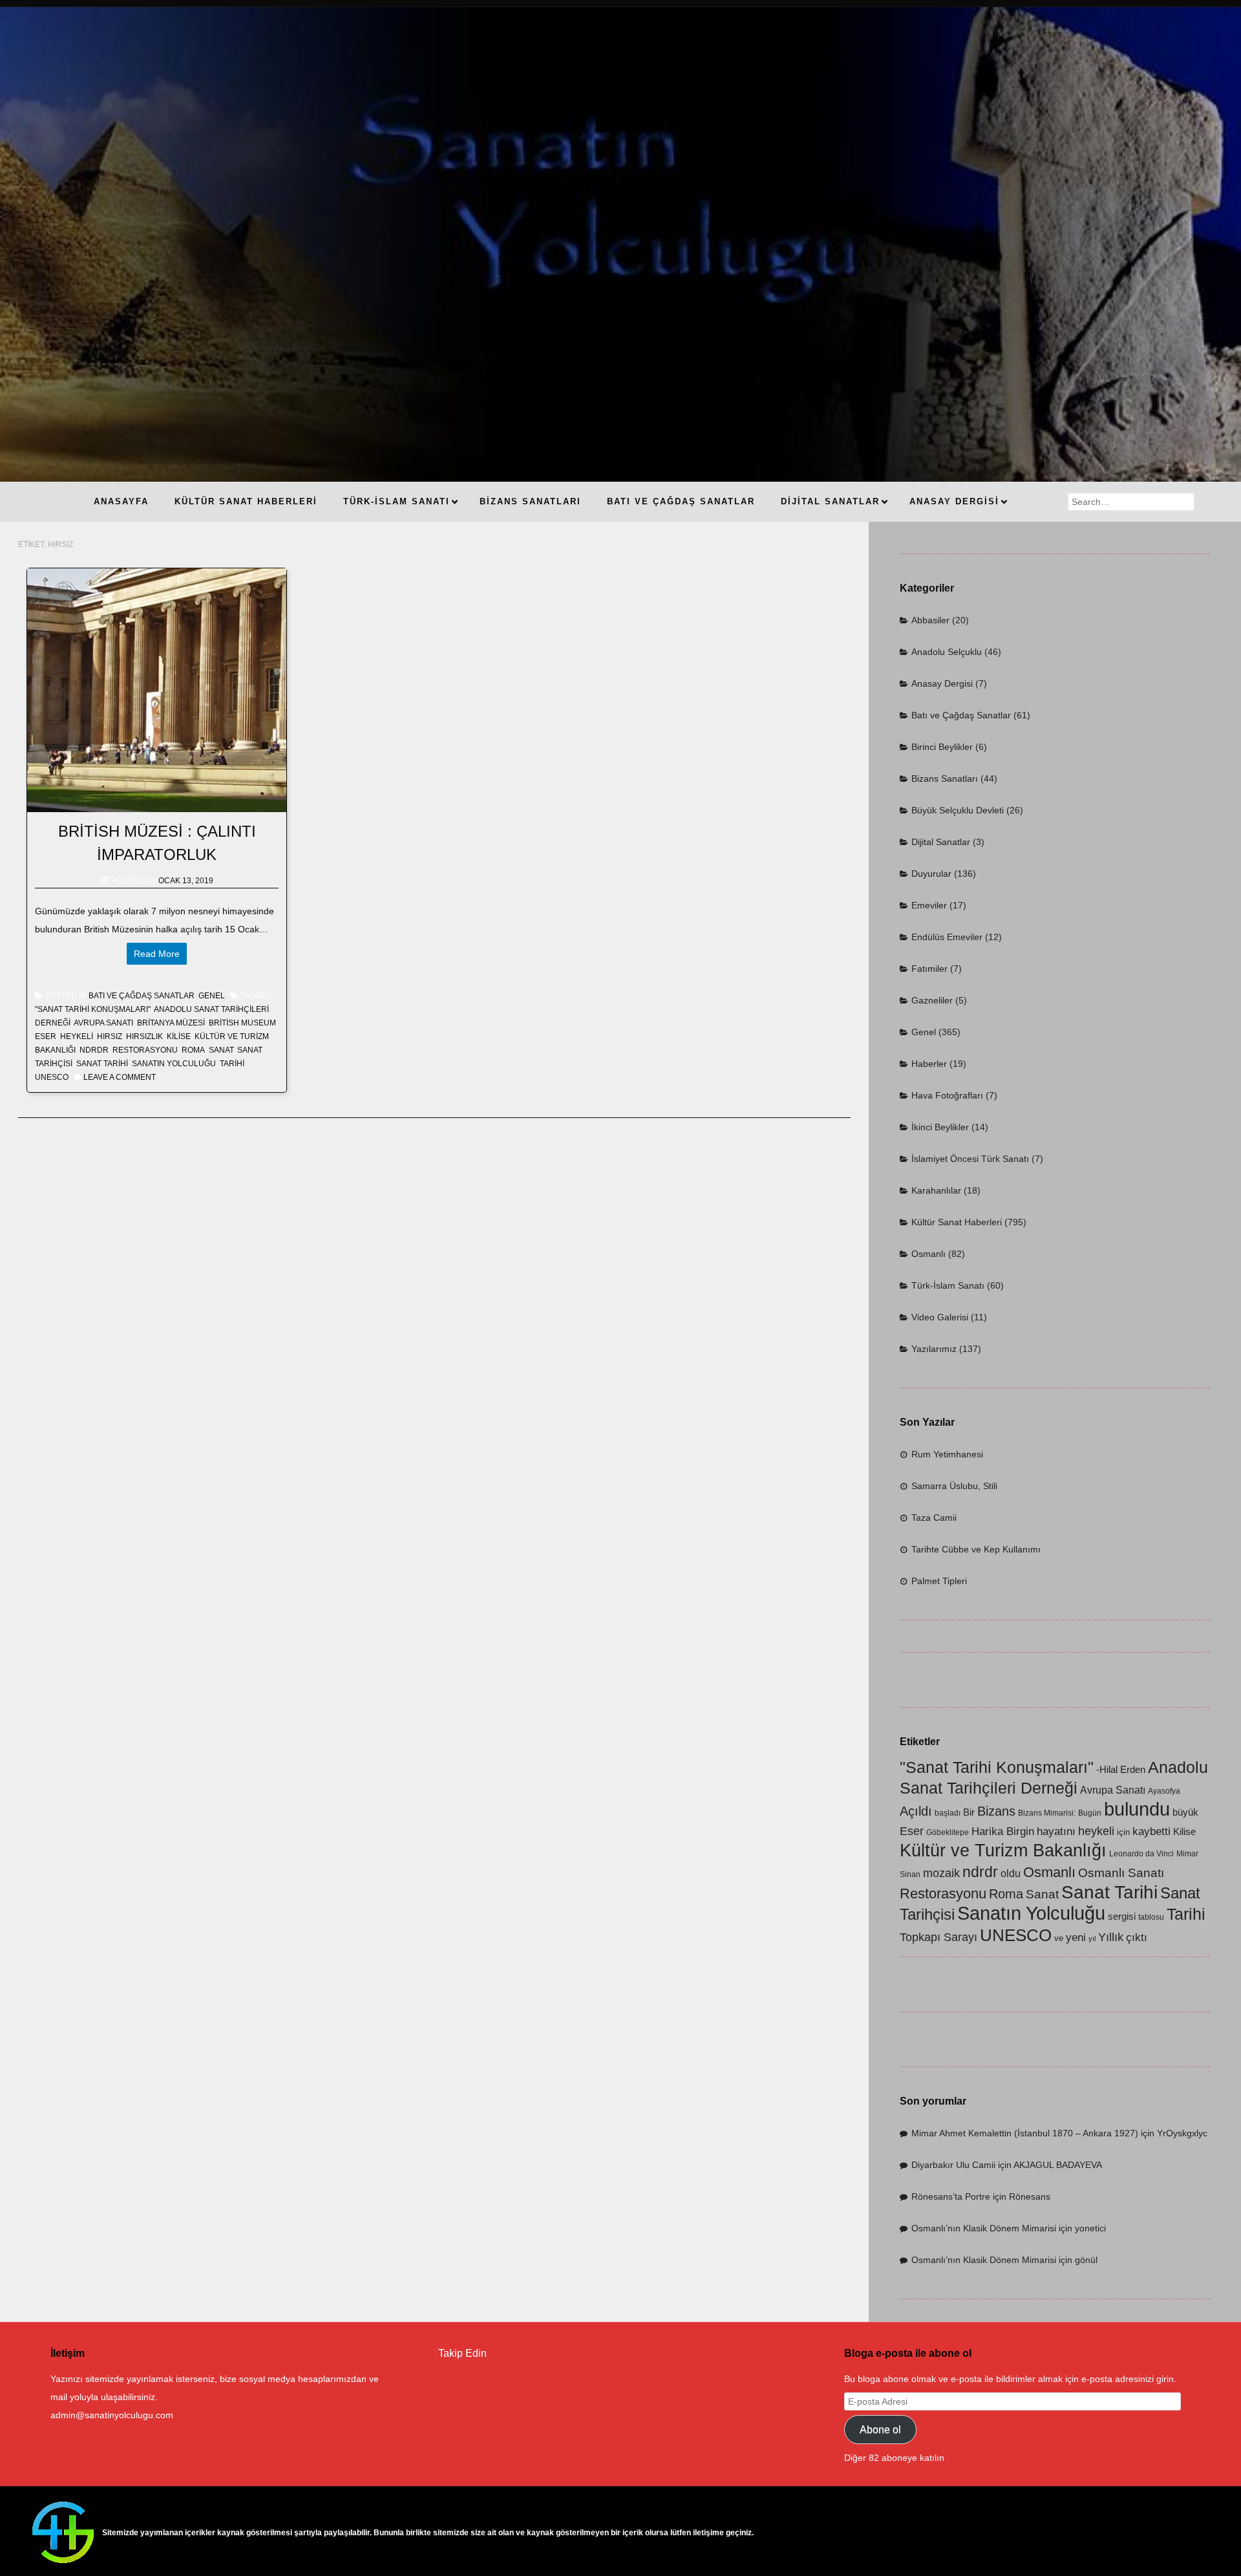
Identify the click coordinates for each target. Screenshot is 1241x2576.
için (1123, 1832)
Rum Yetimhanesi (947, 1454)
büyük (1185, 1812)
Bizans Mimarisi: (1047, 1813)
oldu (1011, 1873)
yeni (1076, 1937)
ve (1059, 1938)
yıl (1092, 1938)
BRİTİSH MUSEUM (242, 1023)
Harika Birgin (1003, 1831)
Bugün (1090, 1813)
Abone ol (880, 2430)
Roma (193, 1050)
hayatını (1056, 1831)
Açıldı (916, 1811)
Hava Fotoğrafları (947, 1095)
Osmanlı (928, 1254)
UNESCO (52, 1077)
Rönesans (1030, 2196)
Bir (969, 1812)
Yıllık (1111, 1937)
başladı (948, 1813)
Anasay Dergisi (942, 683)
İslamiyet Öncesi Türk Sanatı (970, 1159)
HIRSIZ (110, 1036)
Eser (46, 1036)
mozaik (941, 1873)
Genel (212, 996)
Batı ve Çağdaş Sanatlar (142, 996)
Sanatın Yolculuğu (174, 1064)
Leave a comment (120, 1077)
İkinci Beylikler (940, 1127)
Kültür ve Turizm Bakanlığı (1003, 1851)
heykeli (77, 1036)
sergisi (1122, 1916)
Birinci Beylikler (942, 747)
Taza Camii (934, 1518)
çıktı (1137, 1937)
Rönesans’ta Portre (951, 2196)
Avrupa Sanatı (103, 1023)
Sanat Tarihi (102, 1064)
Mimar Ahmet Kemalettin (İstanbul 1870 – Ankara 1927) (1025, 2133)
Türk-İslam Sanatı (948, 1285)
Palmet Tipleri (939, 1581)
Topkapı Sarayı (939, 1937)
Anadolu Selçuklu (947, 652)
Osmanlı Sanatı (1121, 1873)
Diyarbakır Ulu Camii (953, 2165)
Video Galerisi (940, 1317)
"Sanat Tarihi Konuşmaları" (93, 1009)
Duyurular (931, 874)
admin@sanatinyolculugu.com (112, 2415)
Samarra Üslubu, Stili (954, 1486)
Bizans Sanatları (945, 778)
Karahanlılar (936, 1190)
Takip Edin (462, 2353)
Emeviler (929, 905)
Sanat (221, 1050)
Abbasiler (930, 620)
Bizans (996, 1811)
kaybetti (1151, 1831)
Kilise (179, 1036)
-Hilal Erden (1121, 1770)
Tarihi (232, 1064)
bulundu (1137, 1809)
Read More (157, 954)
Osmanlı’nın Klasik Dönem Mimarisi (984, 2228)
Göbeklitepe (948, 1832)
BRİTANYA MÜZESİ (171, 1023)
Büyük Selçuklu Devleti (958, 810)
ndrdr (94, 1050)
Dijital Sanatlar (941, 842)
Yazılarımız (934, 1349)
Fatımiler (929, 969)
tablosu (1151, 1917)
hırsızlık (144, 1036)
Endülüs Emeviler (947, 937)
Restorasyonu (145, 1050)
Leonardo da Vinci (1141, 1854)
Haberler (929, 1064)
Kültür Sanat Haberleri (957, 1222)
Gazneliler (932, 1000)
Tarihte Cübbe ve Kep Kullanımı (976, 1549)
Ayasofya (1164, 1791)
